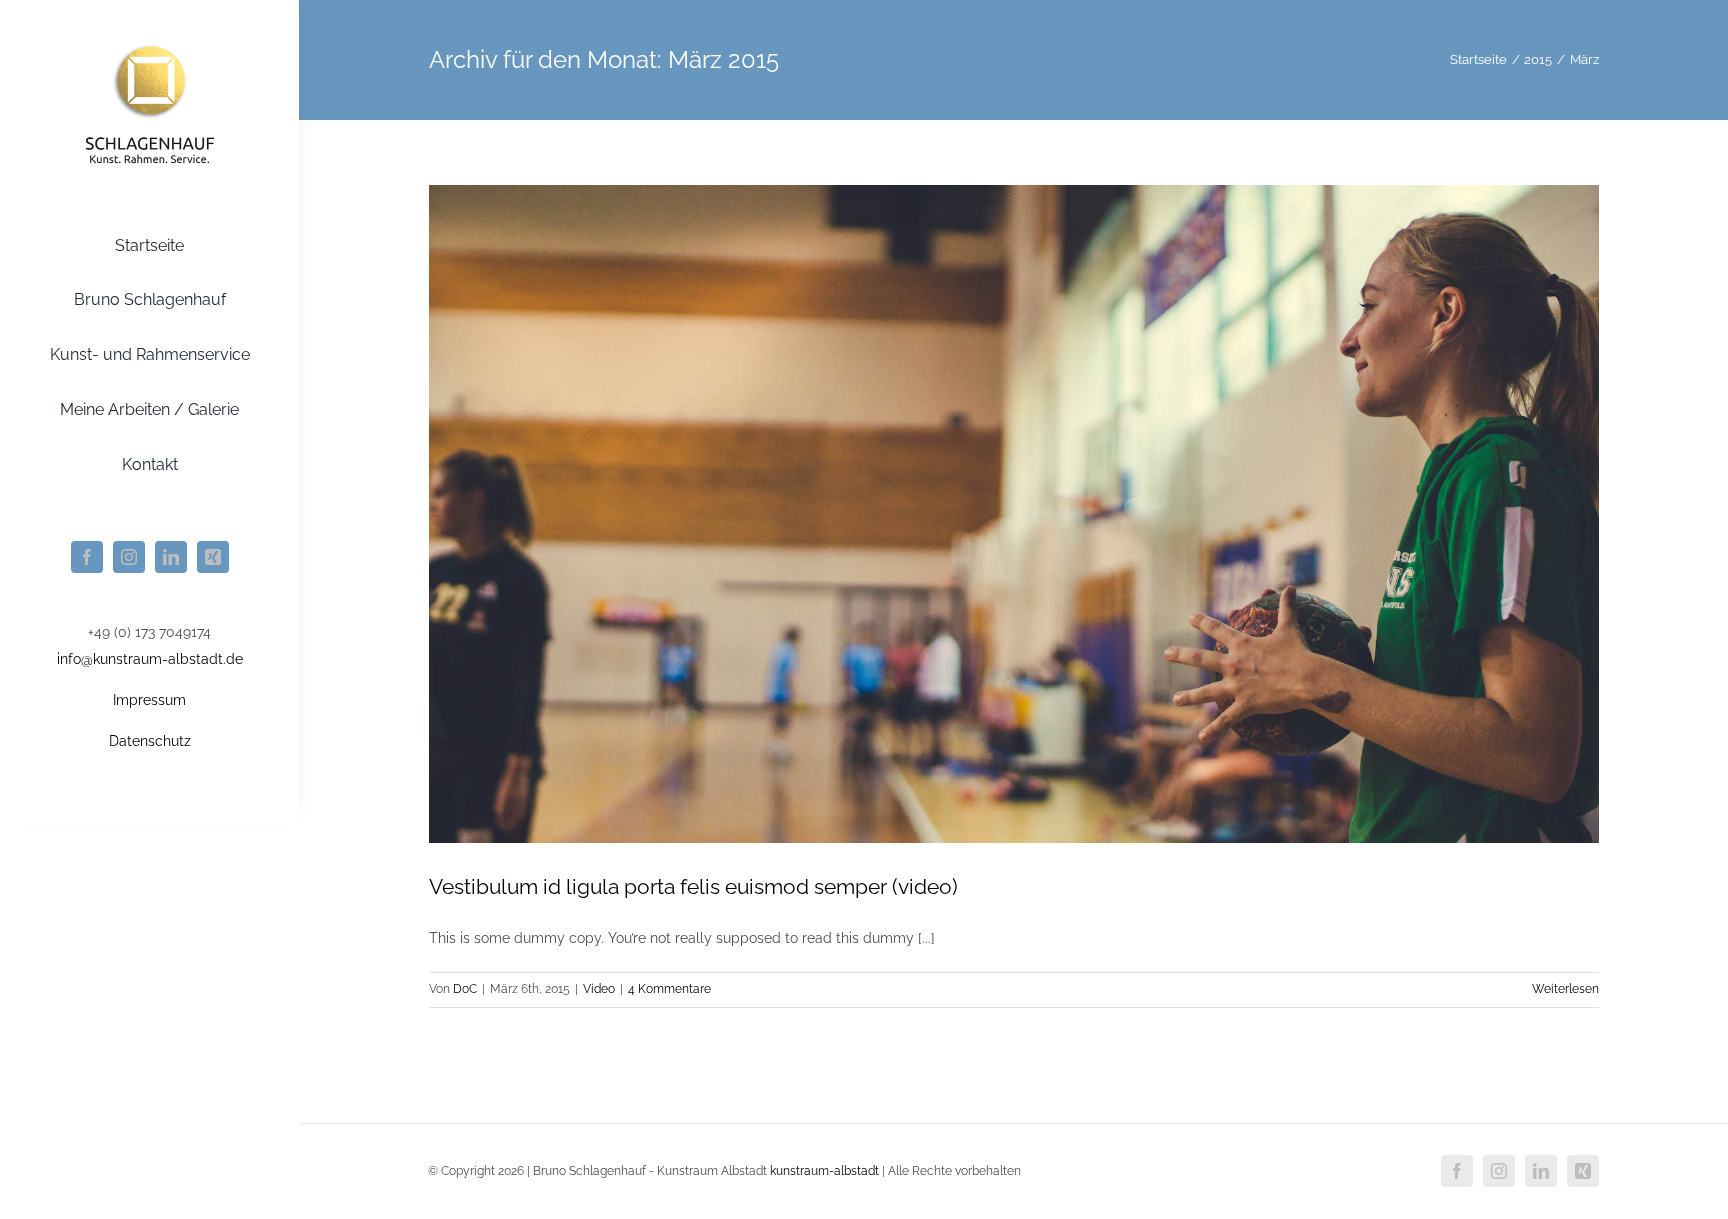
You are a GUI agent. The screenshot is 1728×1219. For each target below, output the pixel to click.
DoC (465, 989)
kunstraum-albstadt (824, 1171)
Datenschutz (150, 741)
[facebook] (87, 557)
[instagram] (129, 557)
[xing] (213, 557)
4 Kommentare (669, 989)
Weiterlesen (1565, 989)
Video (599, 989)
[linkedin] (171, 557)
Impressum (149, 700)
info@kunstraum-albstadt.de (150, 659)
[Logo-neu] (150, 43)
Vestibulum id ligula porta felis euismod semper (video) (693, 886)
